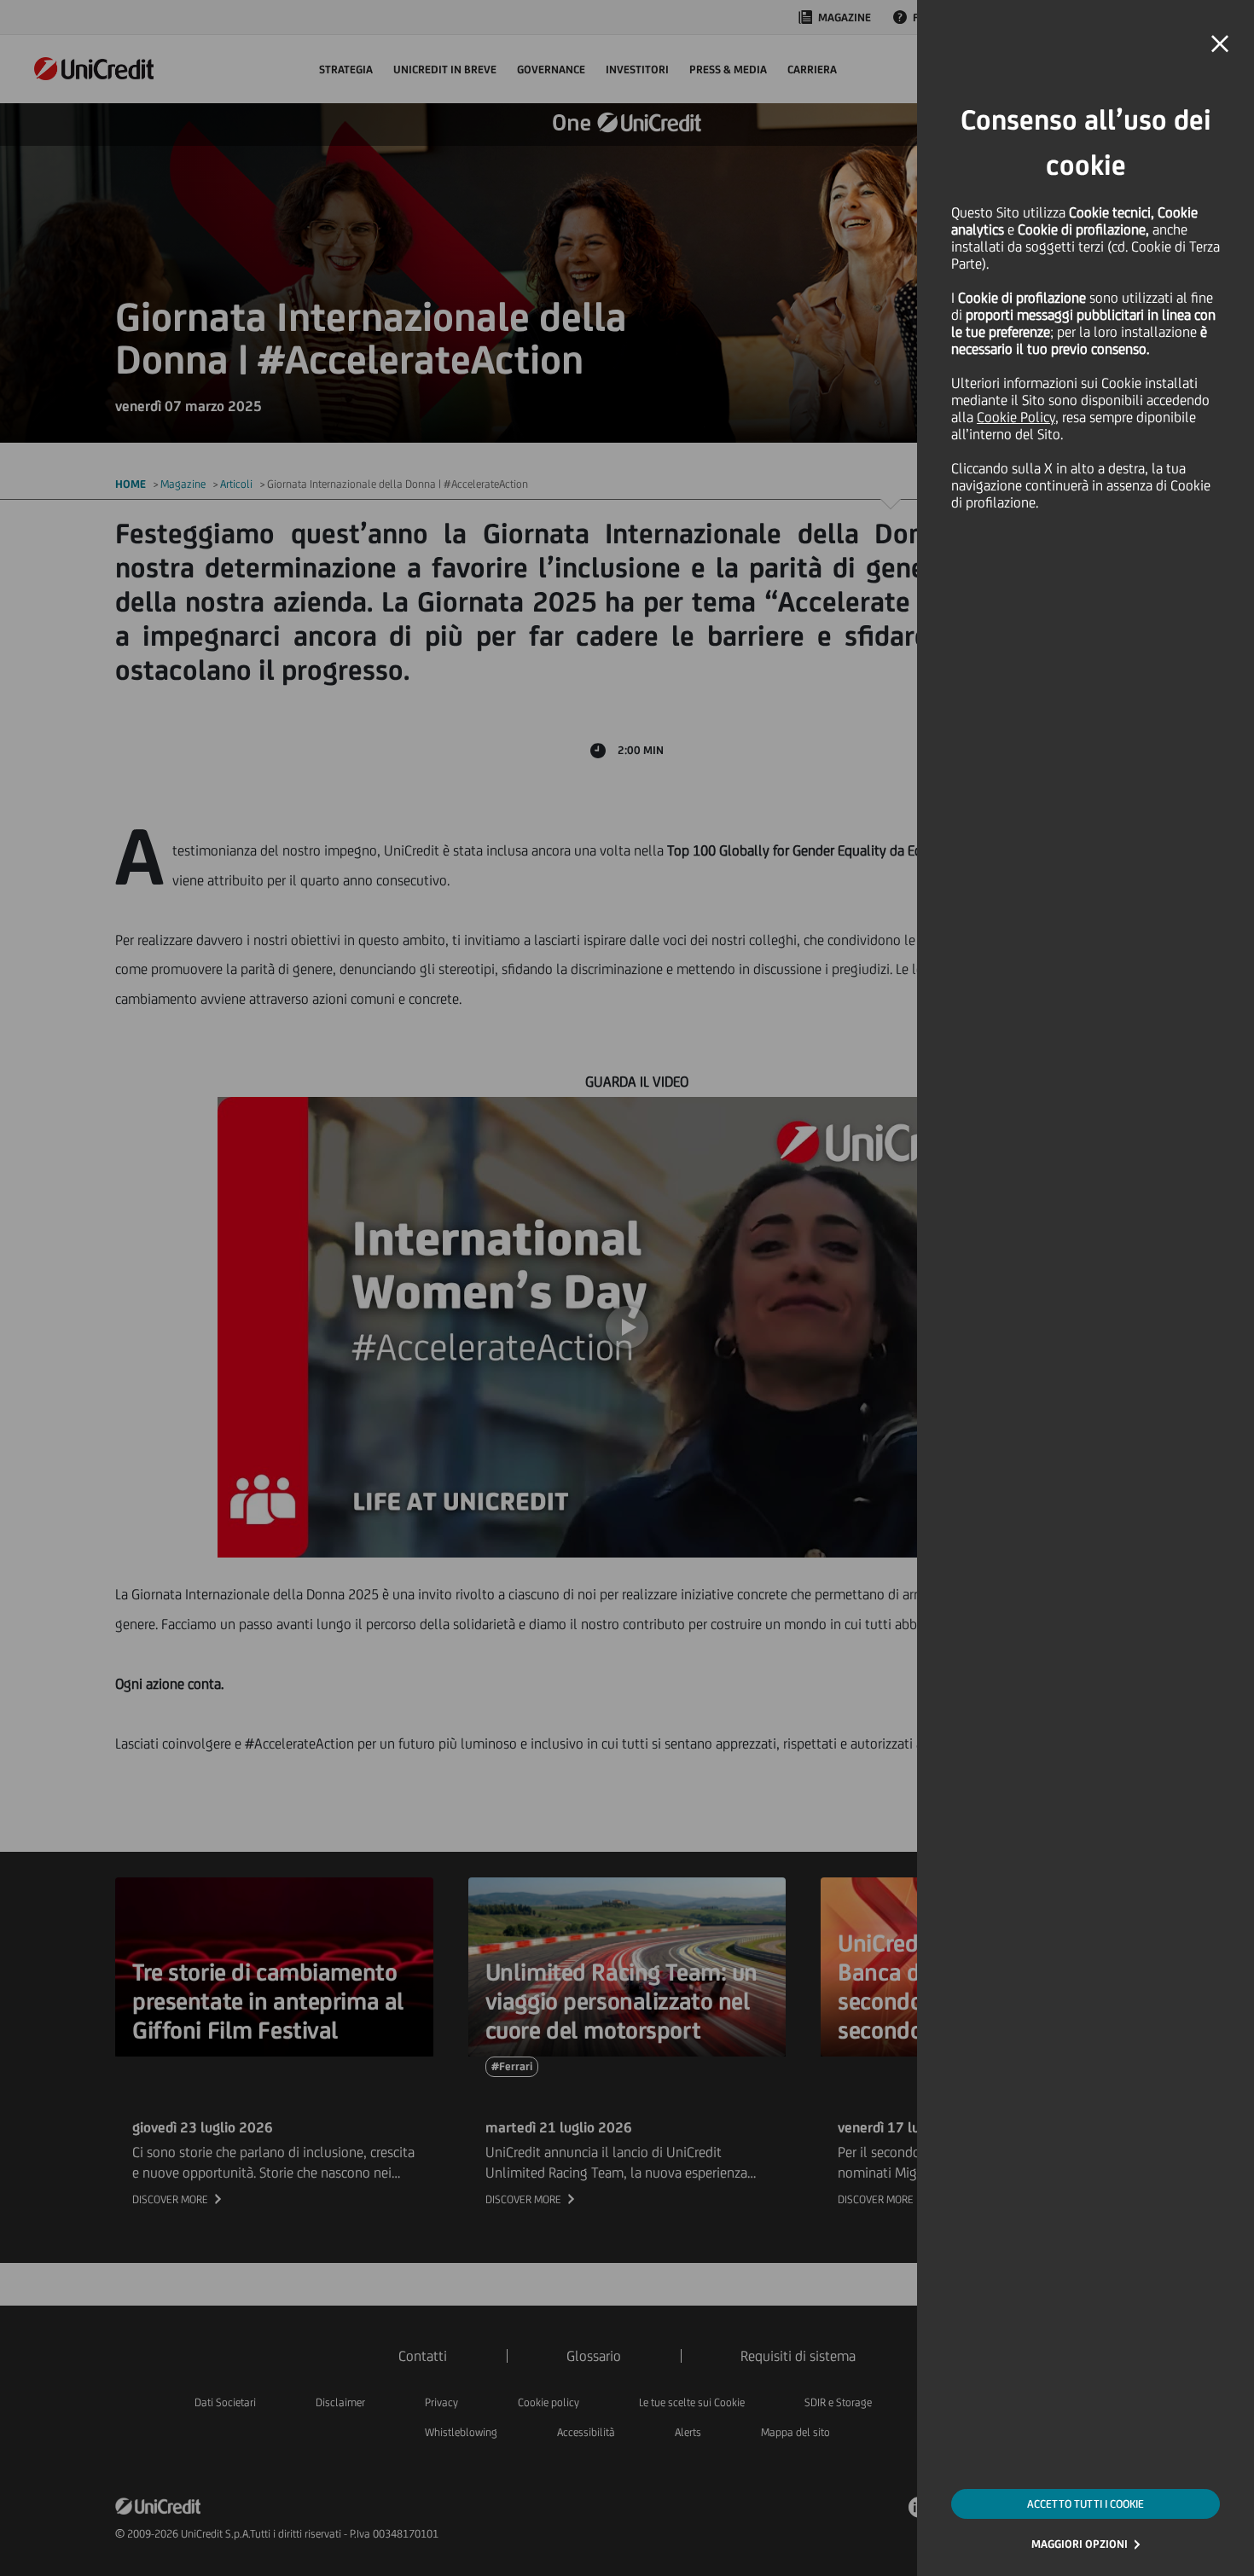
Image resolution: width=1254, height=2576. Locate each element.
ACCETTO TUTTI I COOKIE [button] (1086, 2504)
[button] (1220, 44)
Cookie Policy (1016, 417)
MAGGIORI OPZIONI (1080, 2544)
